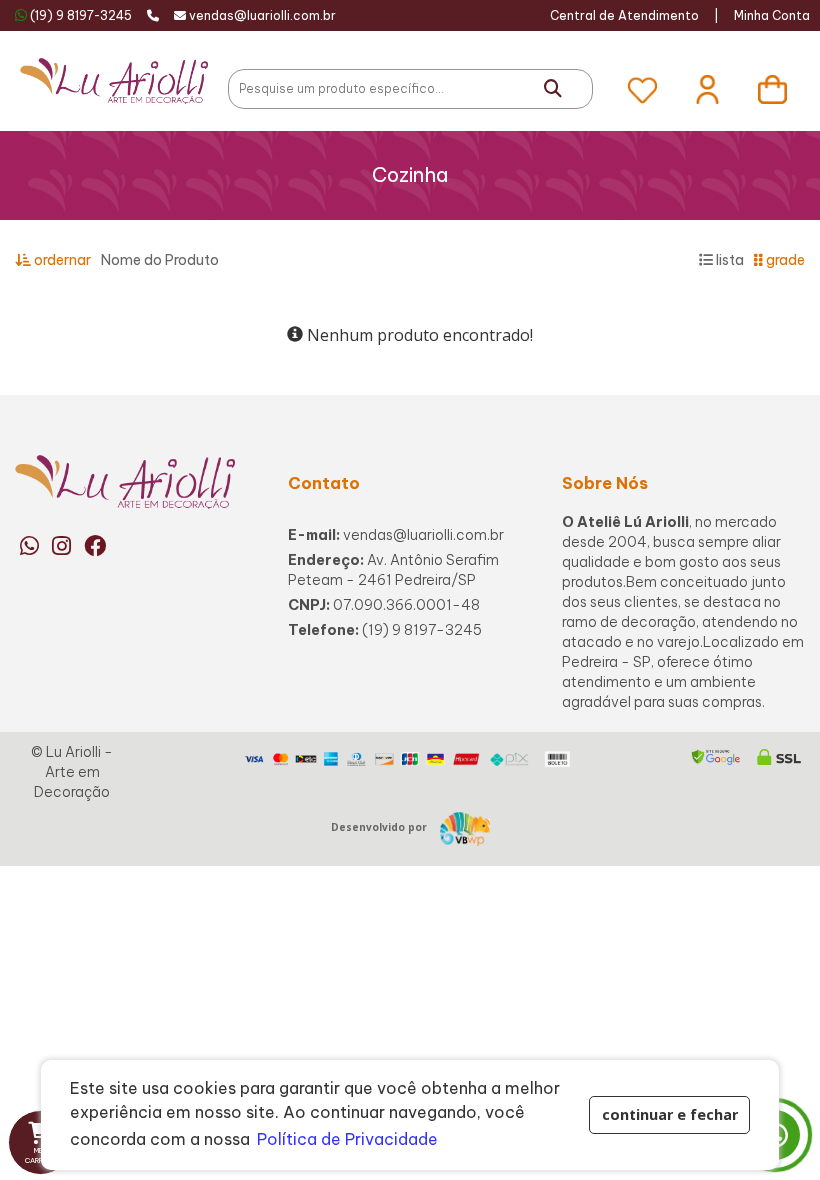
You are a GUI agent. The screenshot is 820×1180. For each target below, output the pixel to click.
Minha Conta (772, 15)
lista (728, 260)
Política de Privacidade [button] (347, 1139)
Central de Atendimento (624, 15)
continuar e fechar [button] (670, 1114)
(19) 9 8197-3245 (81, 15)
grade (784, 260)
